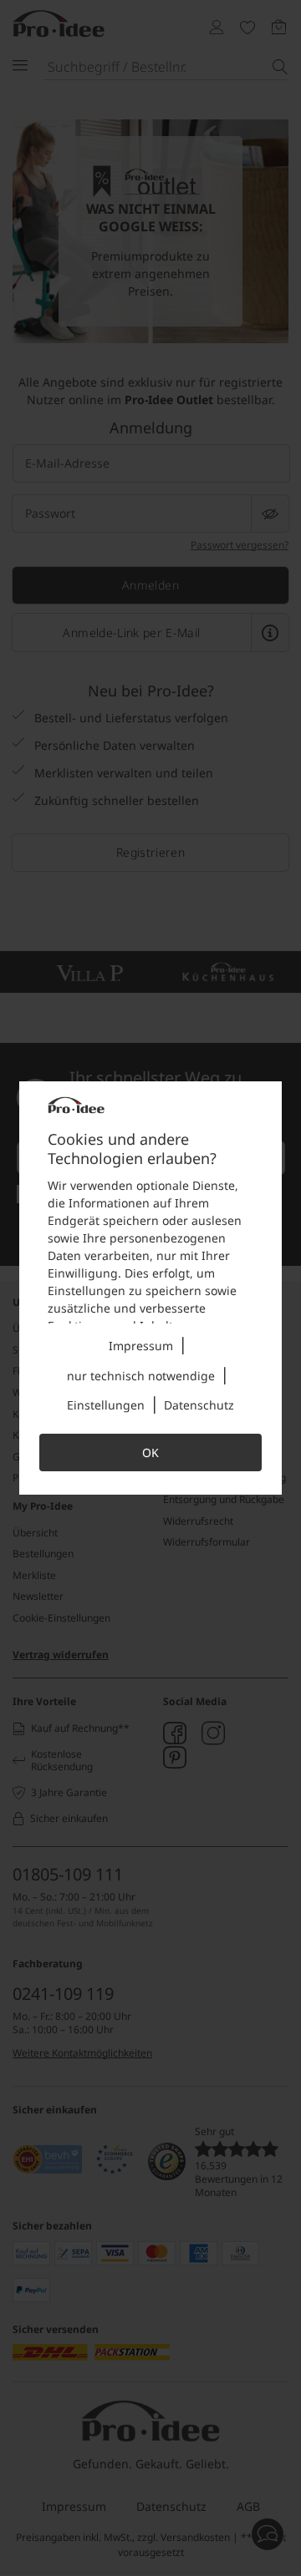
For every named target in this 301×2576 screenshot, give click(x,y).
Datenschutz (199, 1405)
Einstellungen (106, 1405)
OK (150, 1452)
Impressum (141, 1346)
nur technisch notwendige (141, 1376)
